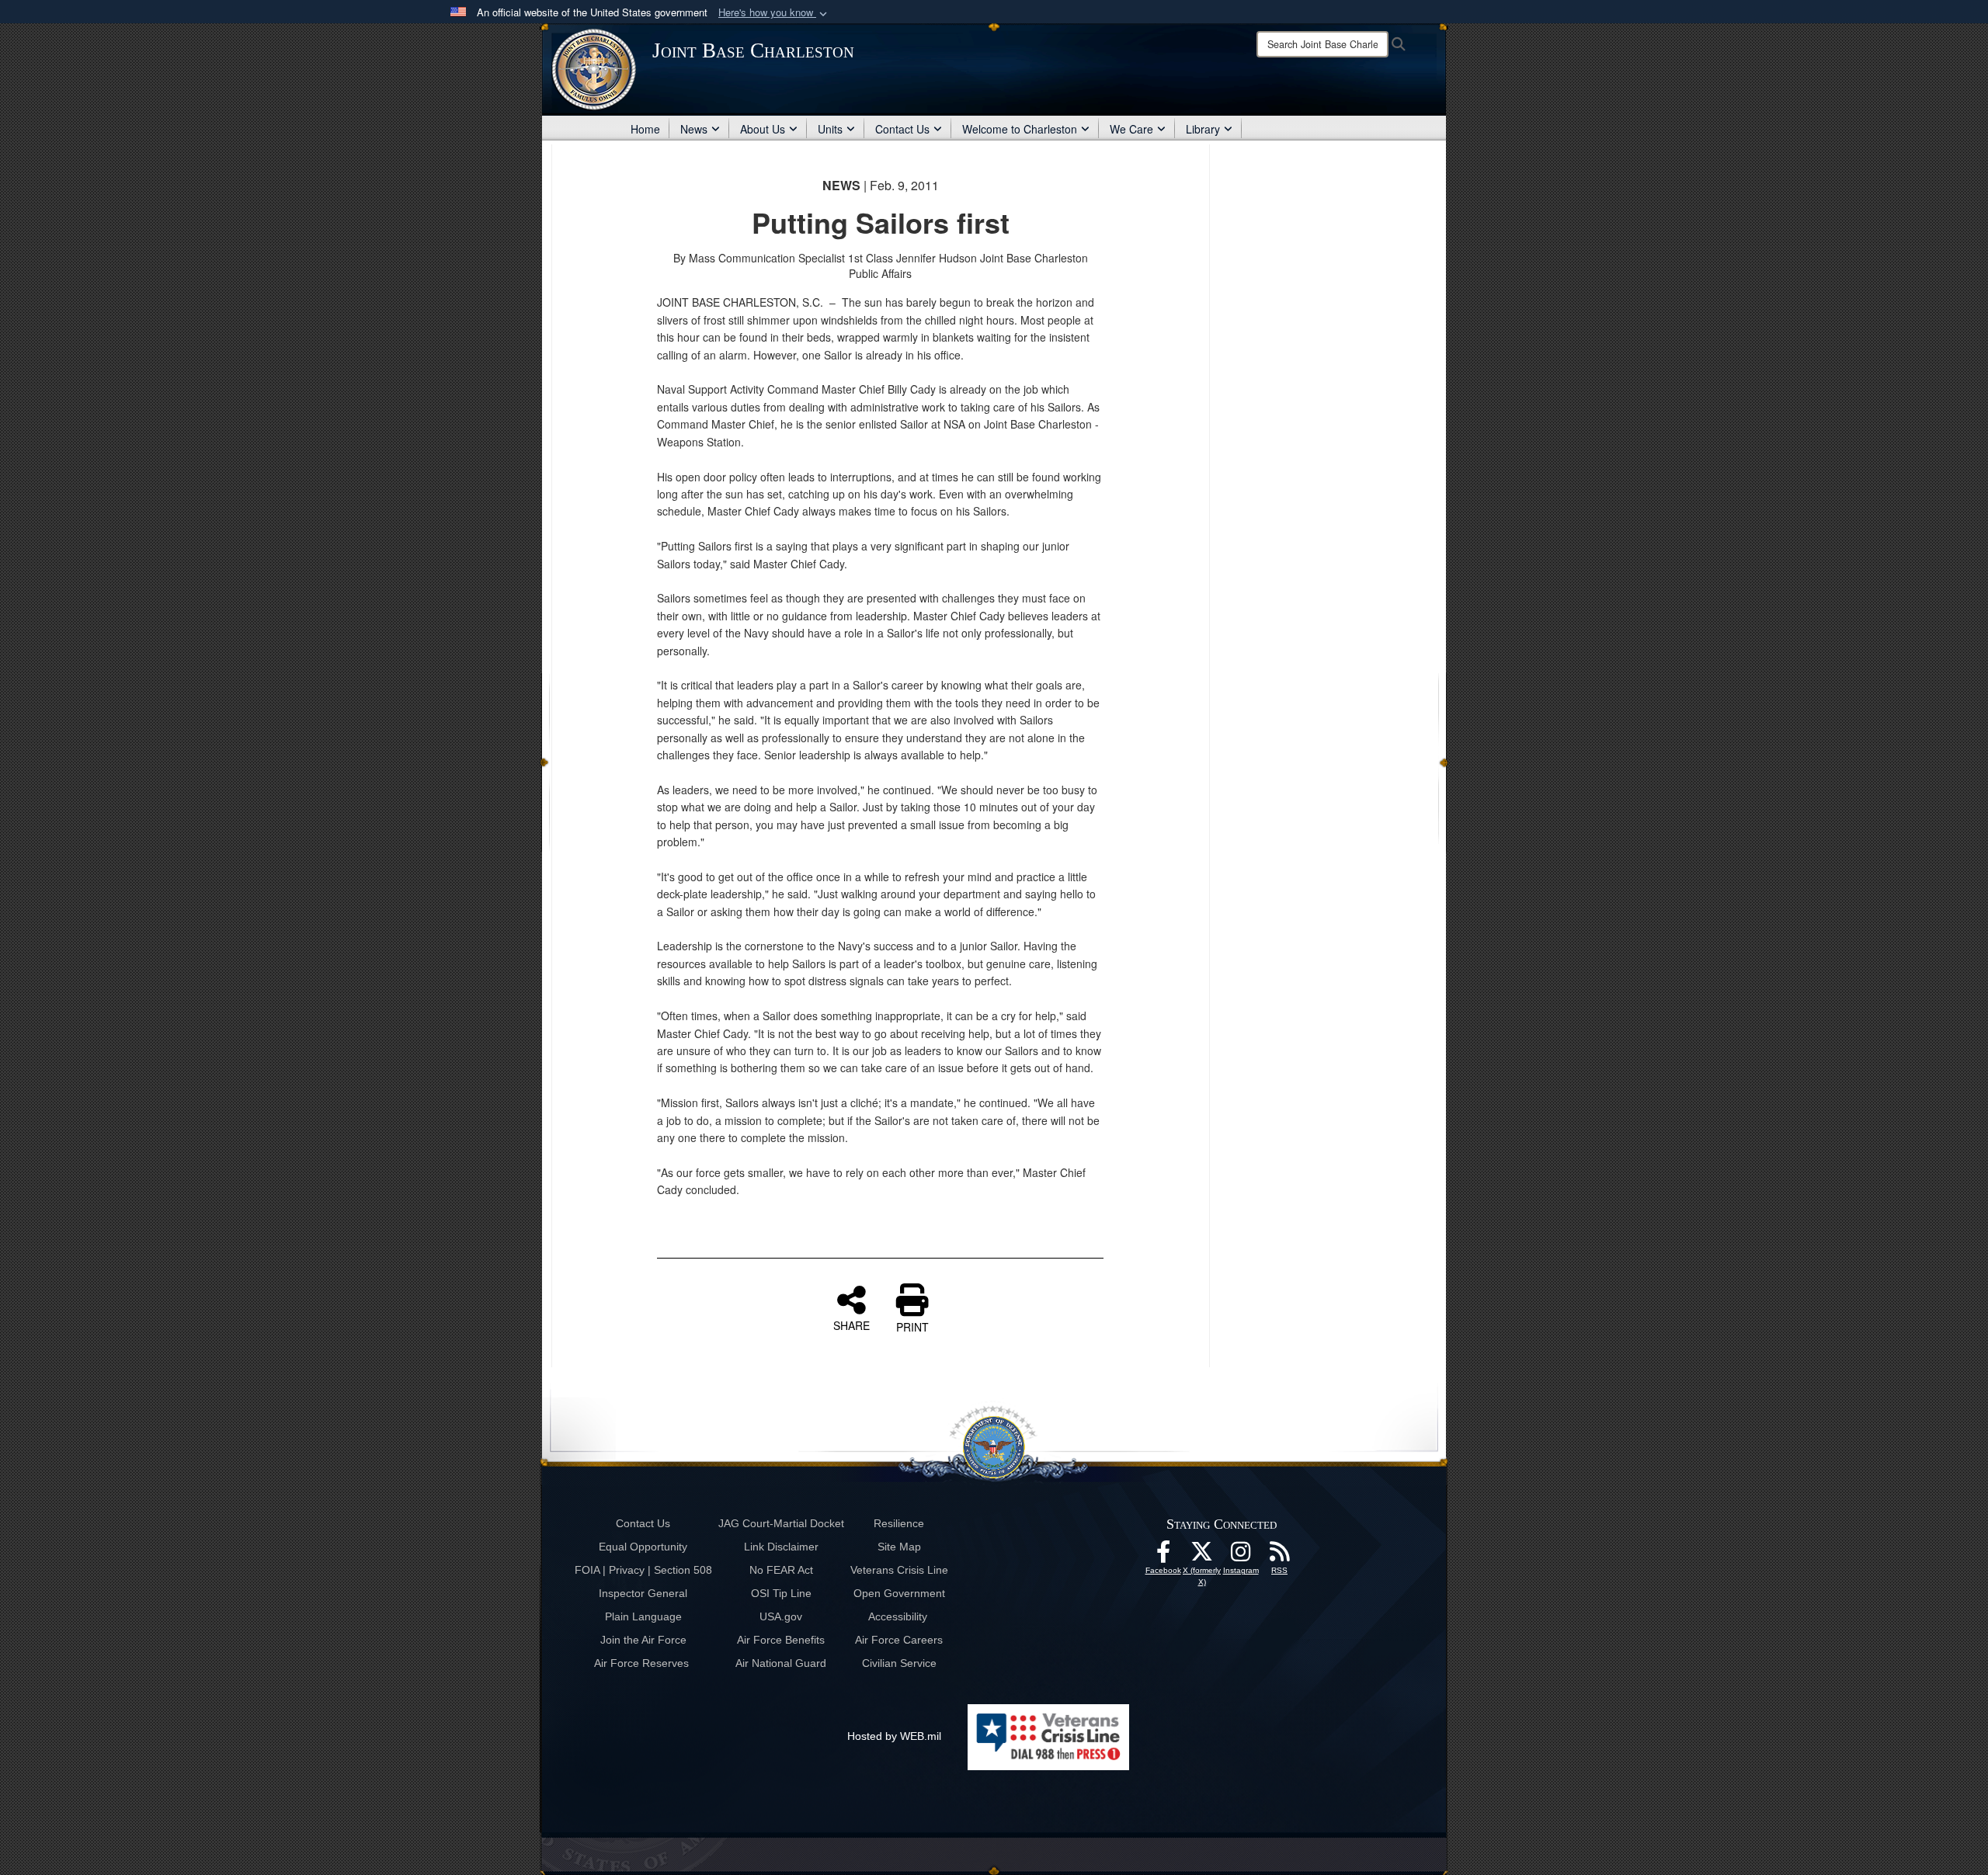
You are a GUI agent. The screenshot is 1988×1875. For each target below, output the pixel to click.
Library (1203, 129)
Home (645, 129)
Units (830, 129)
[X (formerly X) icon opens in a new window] (1202, 1556)
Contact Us (902, 129)
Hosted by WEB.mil (894, 1736)
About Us (763, 129)
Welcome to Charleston (1020, 129)
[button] (774, 13)
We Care (1131, 129)
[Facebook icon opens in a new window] (1163, 1556)
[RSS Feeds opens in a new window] (1280, 1556)
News (694, 129)
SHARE (852, 1325)
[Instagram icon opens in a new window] (1241, 1556)
